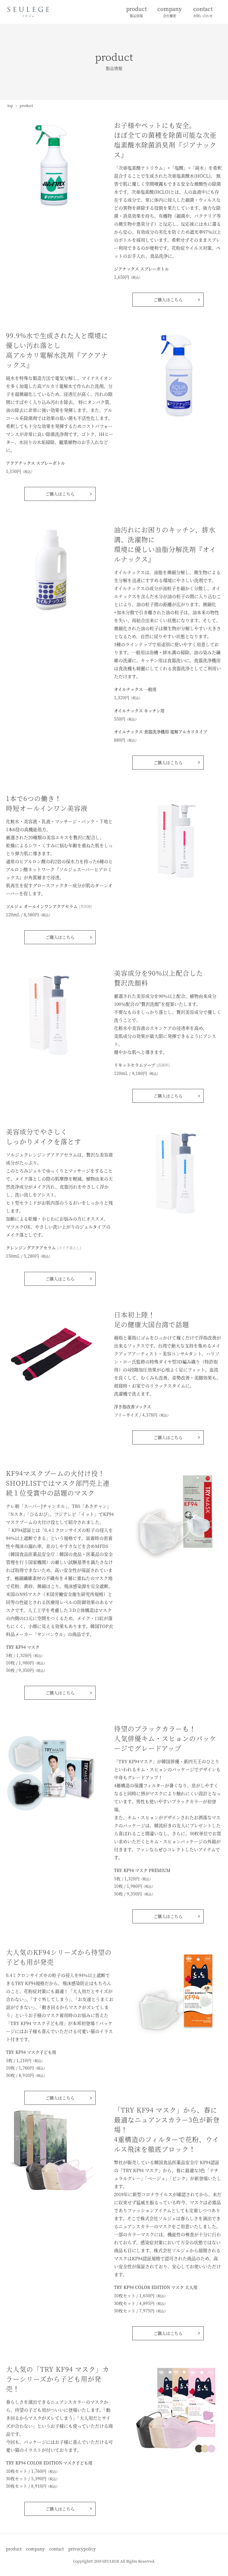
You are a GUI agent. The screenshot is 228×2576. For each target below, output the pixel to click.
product (136, 11)
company (170, 11)
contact (203, 11)
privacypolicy (82, 2549)
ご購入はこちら (168, 300)
